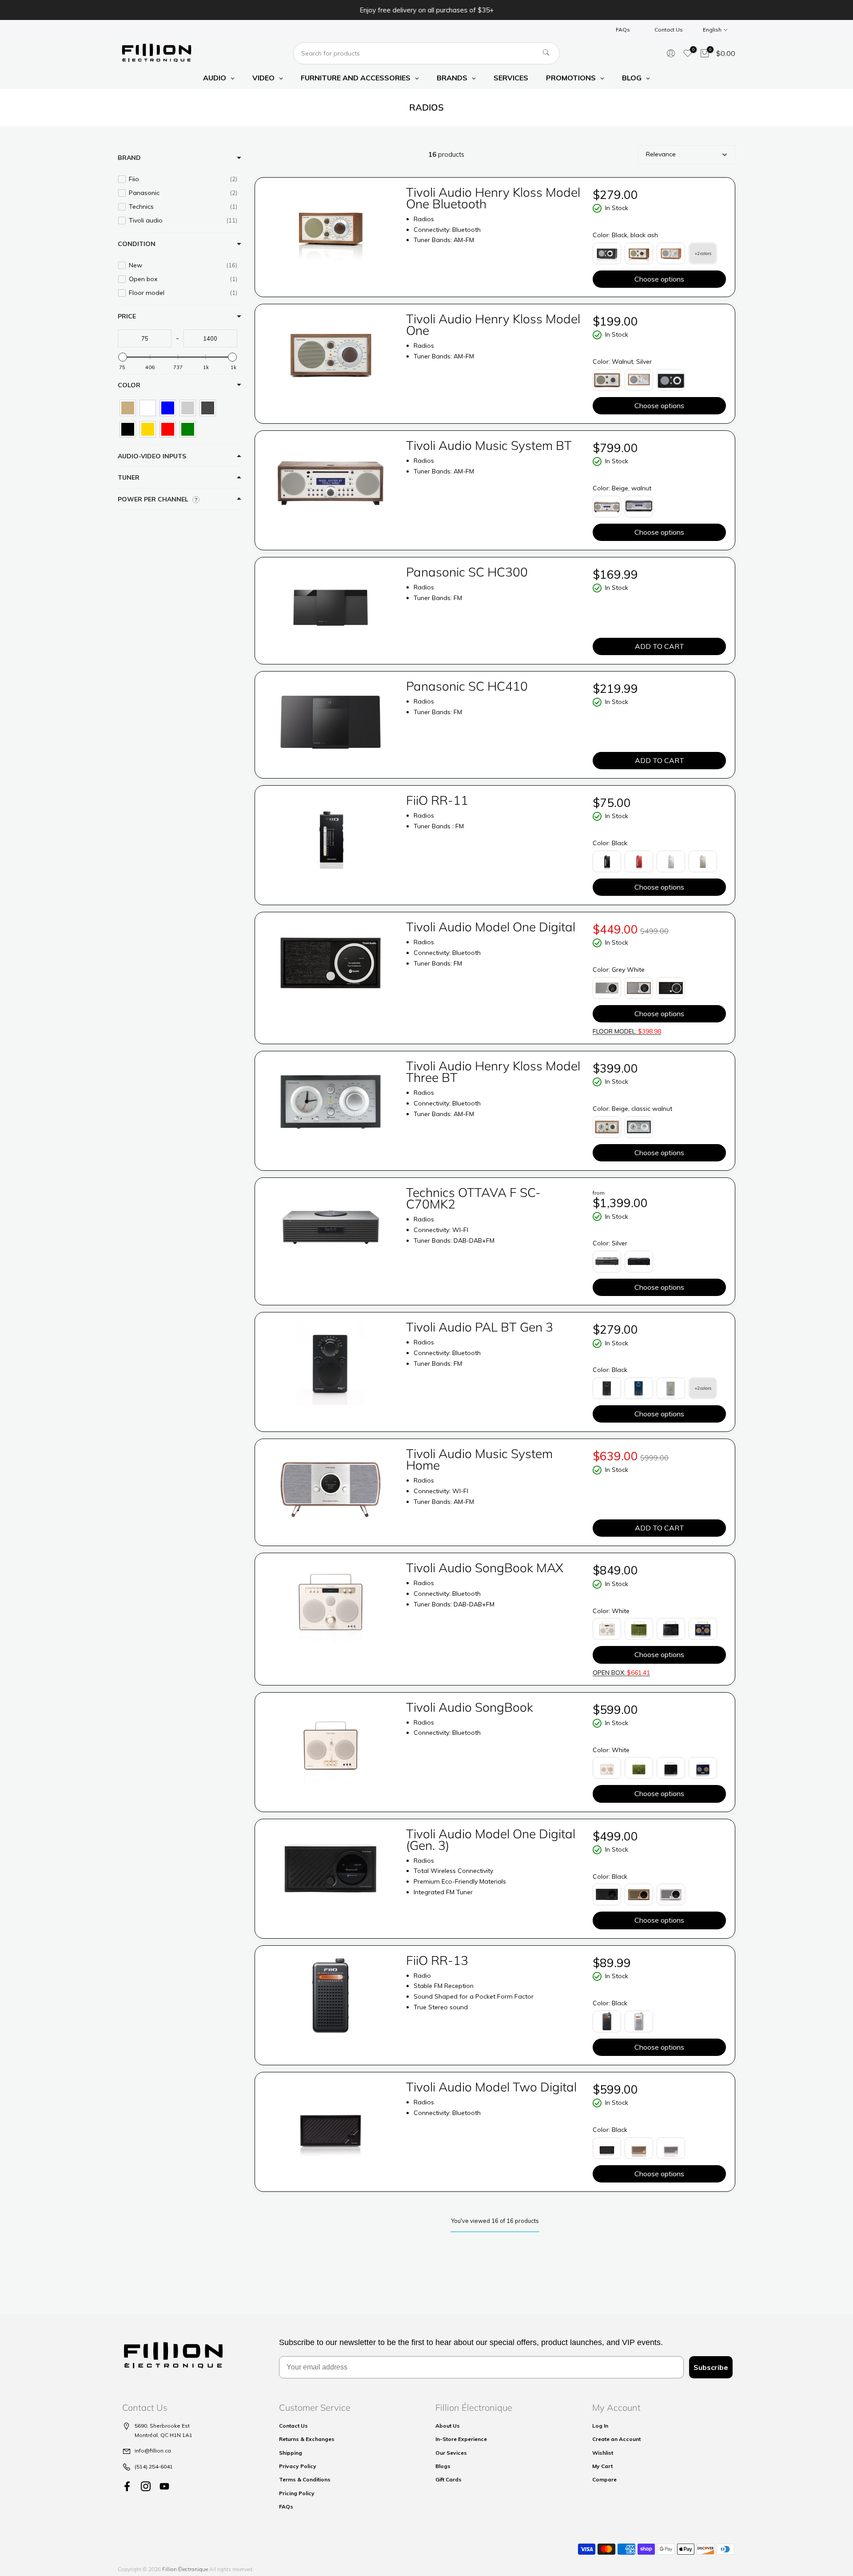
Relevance (661, 154)
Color (129, 385)
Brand (129, 158)
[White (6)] (148, 408)
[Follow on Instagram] (146, 2486)
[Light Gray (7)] (188, 408)
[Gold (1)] (148, 429)
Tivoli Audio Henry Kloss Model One (493, 324)
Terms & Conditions (305, 2479)
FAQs (623, 30)
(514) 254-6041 (154, 2467)
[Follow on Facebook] (127, 2486)
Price (127, 316)
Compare (604, 2479)
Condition (137, 244)
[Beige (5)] (128, 408)
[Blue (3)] (168, 408)
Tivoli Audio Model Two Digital (491, 2087)
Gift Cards (448, 2479)
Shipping (291, 2453)
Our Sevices (451, 2453)
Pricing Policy (297, 2493)
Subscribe (711, 2367)
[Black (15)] (128, 429)
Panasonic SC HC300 (467, 572)
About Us (448, 2426)
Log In (600, 2426)
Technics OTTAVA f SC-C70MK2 (473, 1198)
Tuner (129, 477)
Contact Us (669, 30)
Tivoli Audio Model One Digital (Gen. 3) (491, 1839)
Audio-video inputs (152, 456)
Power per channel (153, 499)
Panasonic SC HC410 (467, 686)
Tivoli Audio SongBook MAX (485, 1568)
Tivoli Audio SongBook (470, 1707)
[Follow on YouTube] (164, 2486)
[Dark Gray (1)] (208, 408)
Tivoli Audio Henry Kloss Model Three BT (493, 1071)
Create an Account (616, 2439)
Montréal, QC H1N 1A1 (163, 2435)
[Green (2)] (188, 429)
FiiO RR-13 (437, 1960)
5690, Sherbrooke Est (162, 2426)
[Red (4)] (168, 429)
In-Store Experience (461, 2439)
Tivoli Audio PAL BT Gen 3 (480, 1327)
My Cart (602, 2466)
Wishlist (603, 2453)
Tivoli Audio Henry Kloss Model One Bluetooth (493, 198)
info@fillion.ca (153, 2451)
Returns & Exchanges (307, 2439)
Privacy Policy (298, 2466)
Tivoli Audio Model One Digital (491, 927)
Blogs (443, 2466)
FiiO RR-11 (437, 800)
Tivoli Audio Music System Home (479, 1459)
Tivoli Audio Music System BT (489, 445)
